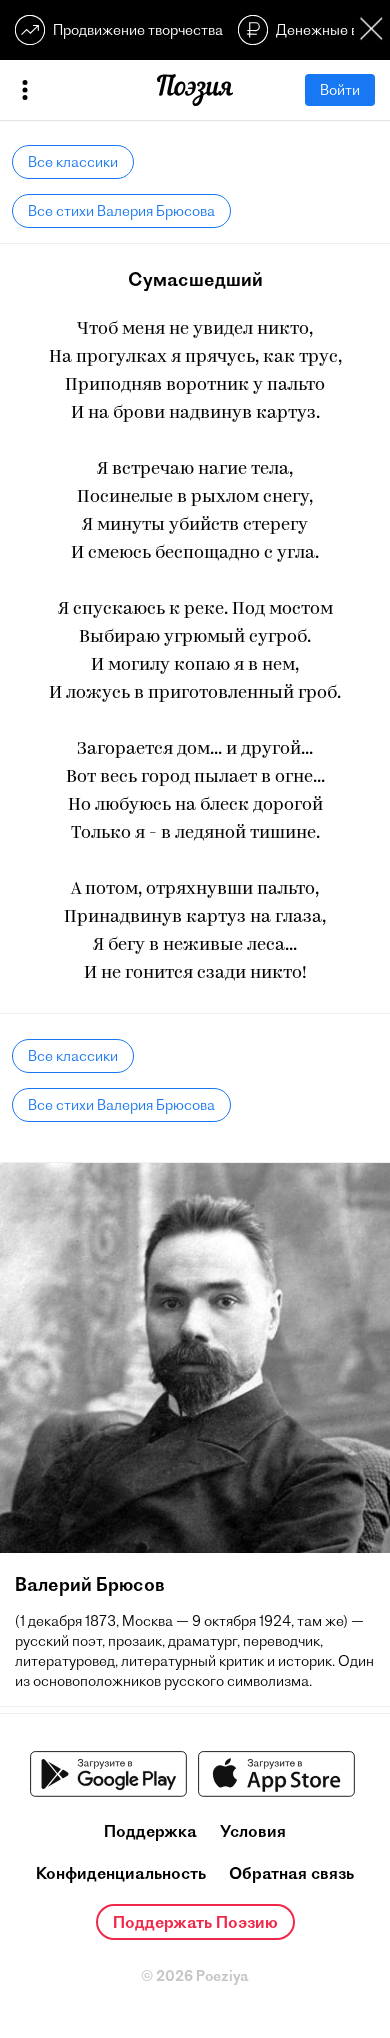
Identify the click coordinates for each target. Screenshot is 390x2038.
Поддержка (150, 1831)
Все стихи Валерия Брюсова (121, 211)
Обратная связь (291, 1873)
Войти (340, 90)
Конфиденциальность (121, 1873)
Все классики (73, 162)
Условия (253, 1831)
